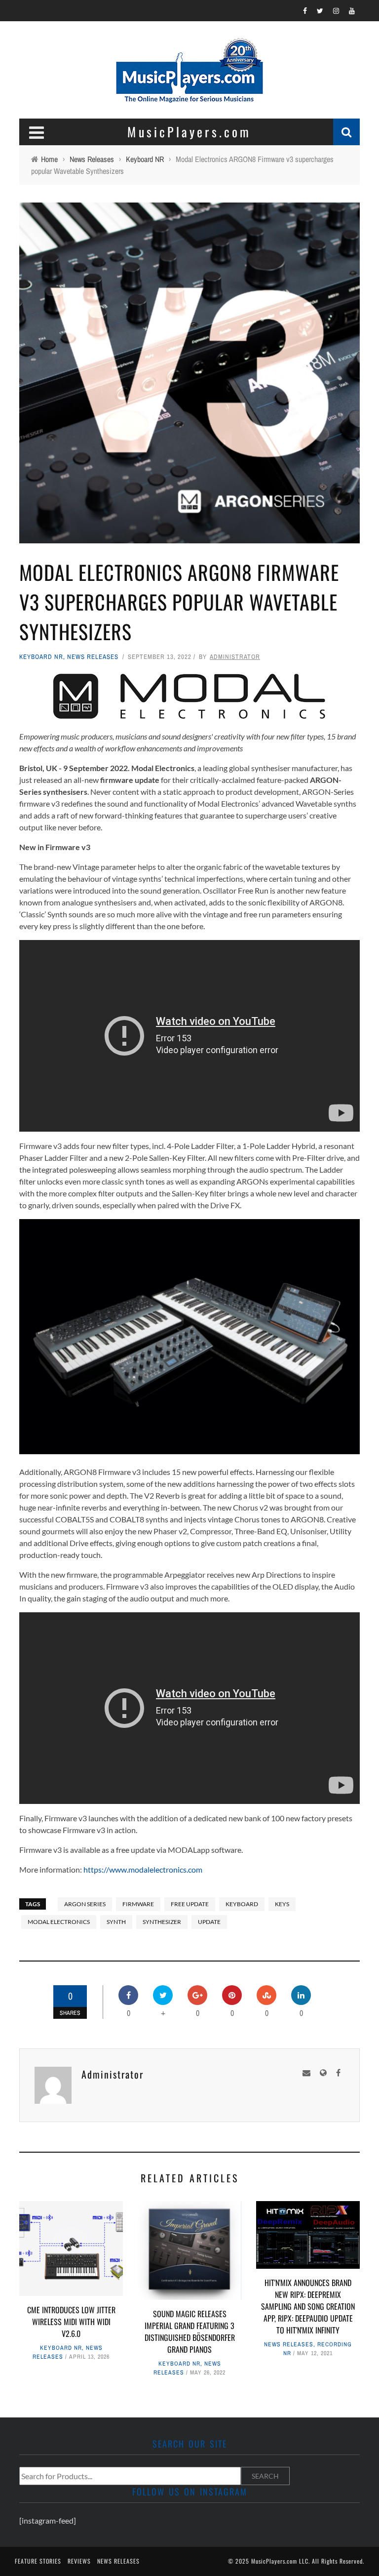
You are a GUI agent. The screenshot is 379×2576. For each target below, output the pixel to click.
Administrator (235, 657)
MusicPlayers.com (274, 2561)
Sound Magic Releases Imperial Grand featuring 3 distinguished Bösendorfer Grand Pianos (190, 2331)
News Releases (93, 657)
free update (190, 1904)
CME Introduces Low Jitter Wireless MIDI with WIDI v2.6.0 (71, 2322)
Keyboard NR (41, 657)
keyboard (242, 1904)
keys (282, 1904)
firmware (138, 1904)
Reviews (79, 2561)
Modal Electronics (59, 1922)
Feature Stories (38, 2561)
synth (116, 1922)
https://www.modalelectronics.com (143, 1869)
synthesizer (162, 1922)
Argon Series (85, 1904)
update (209, 1922)
